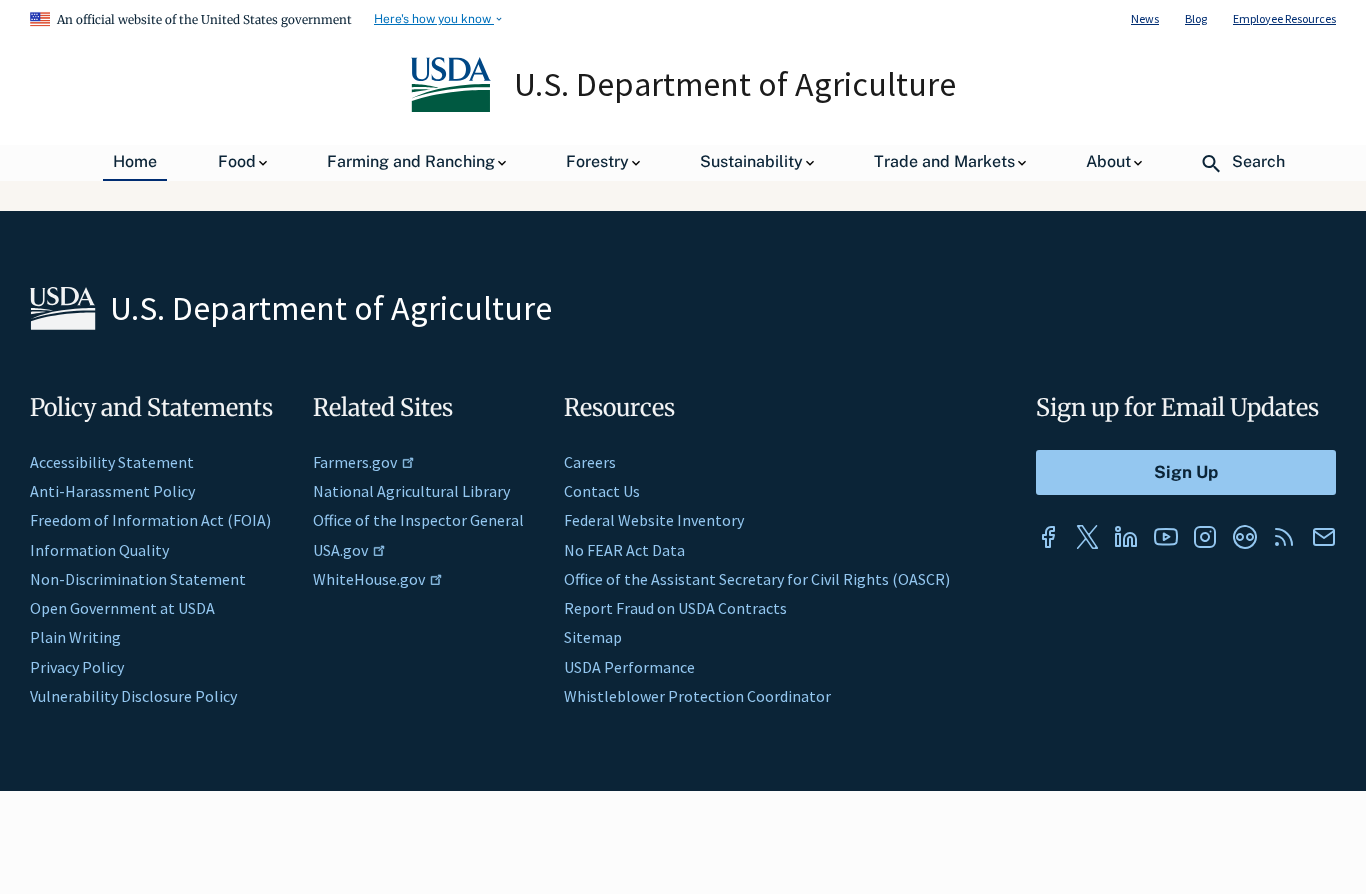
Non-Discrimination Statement (138, 579)
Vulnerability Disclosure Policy (133, 696)
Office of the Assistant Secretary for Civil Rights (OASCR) (757, 579)
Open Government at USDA (122, 608)
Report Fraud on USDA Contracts (675, 608)
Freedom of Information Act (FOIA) (150, 520)
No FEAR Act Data (624, 550)
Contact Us (602, 491)
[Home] (452, 107)
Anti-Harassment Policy (112, 491)
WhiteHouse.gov (369, 579)
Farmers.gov (355, 462)
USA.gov (340, 550)
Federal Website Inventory (654, 520)
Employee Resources (1284, 18)
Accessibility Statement (112, 462)
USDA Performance (629, 667)
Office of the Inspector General (418, 520)
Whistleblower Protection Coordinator (697, 696)
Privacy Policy (77, 667)
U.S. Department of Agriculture (735, 84)
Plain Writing (75, 637)
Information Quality (99, 550)
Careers (590, 462)
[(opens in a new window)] (1048, 537)
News (1145, 18)
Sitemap (593, 637)
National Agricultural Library (411, 491)
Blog (1196, 18)
